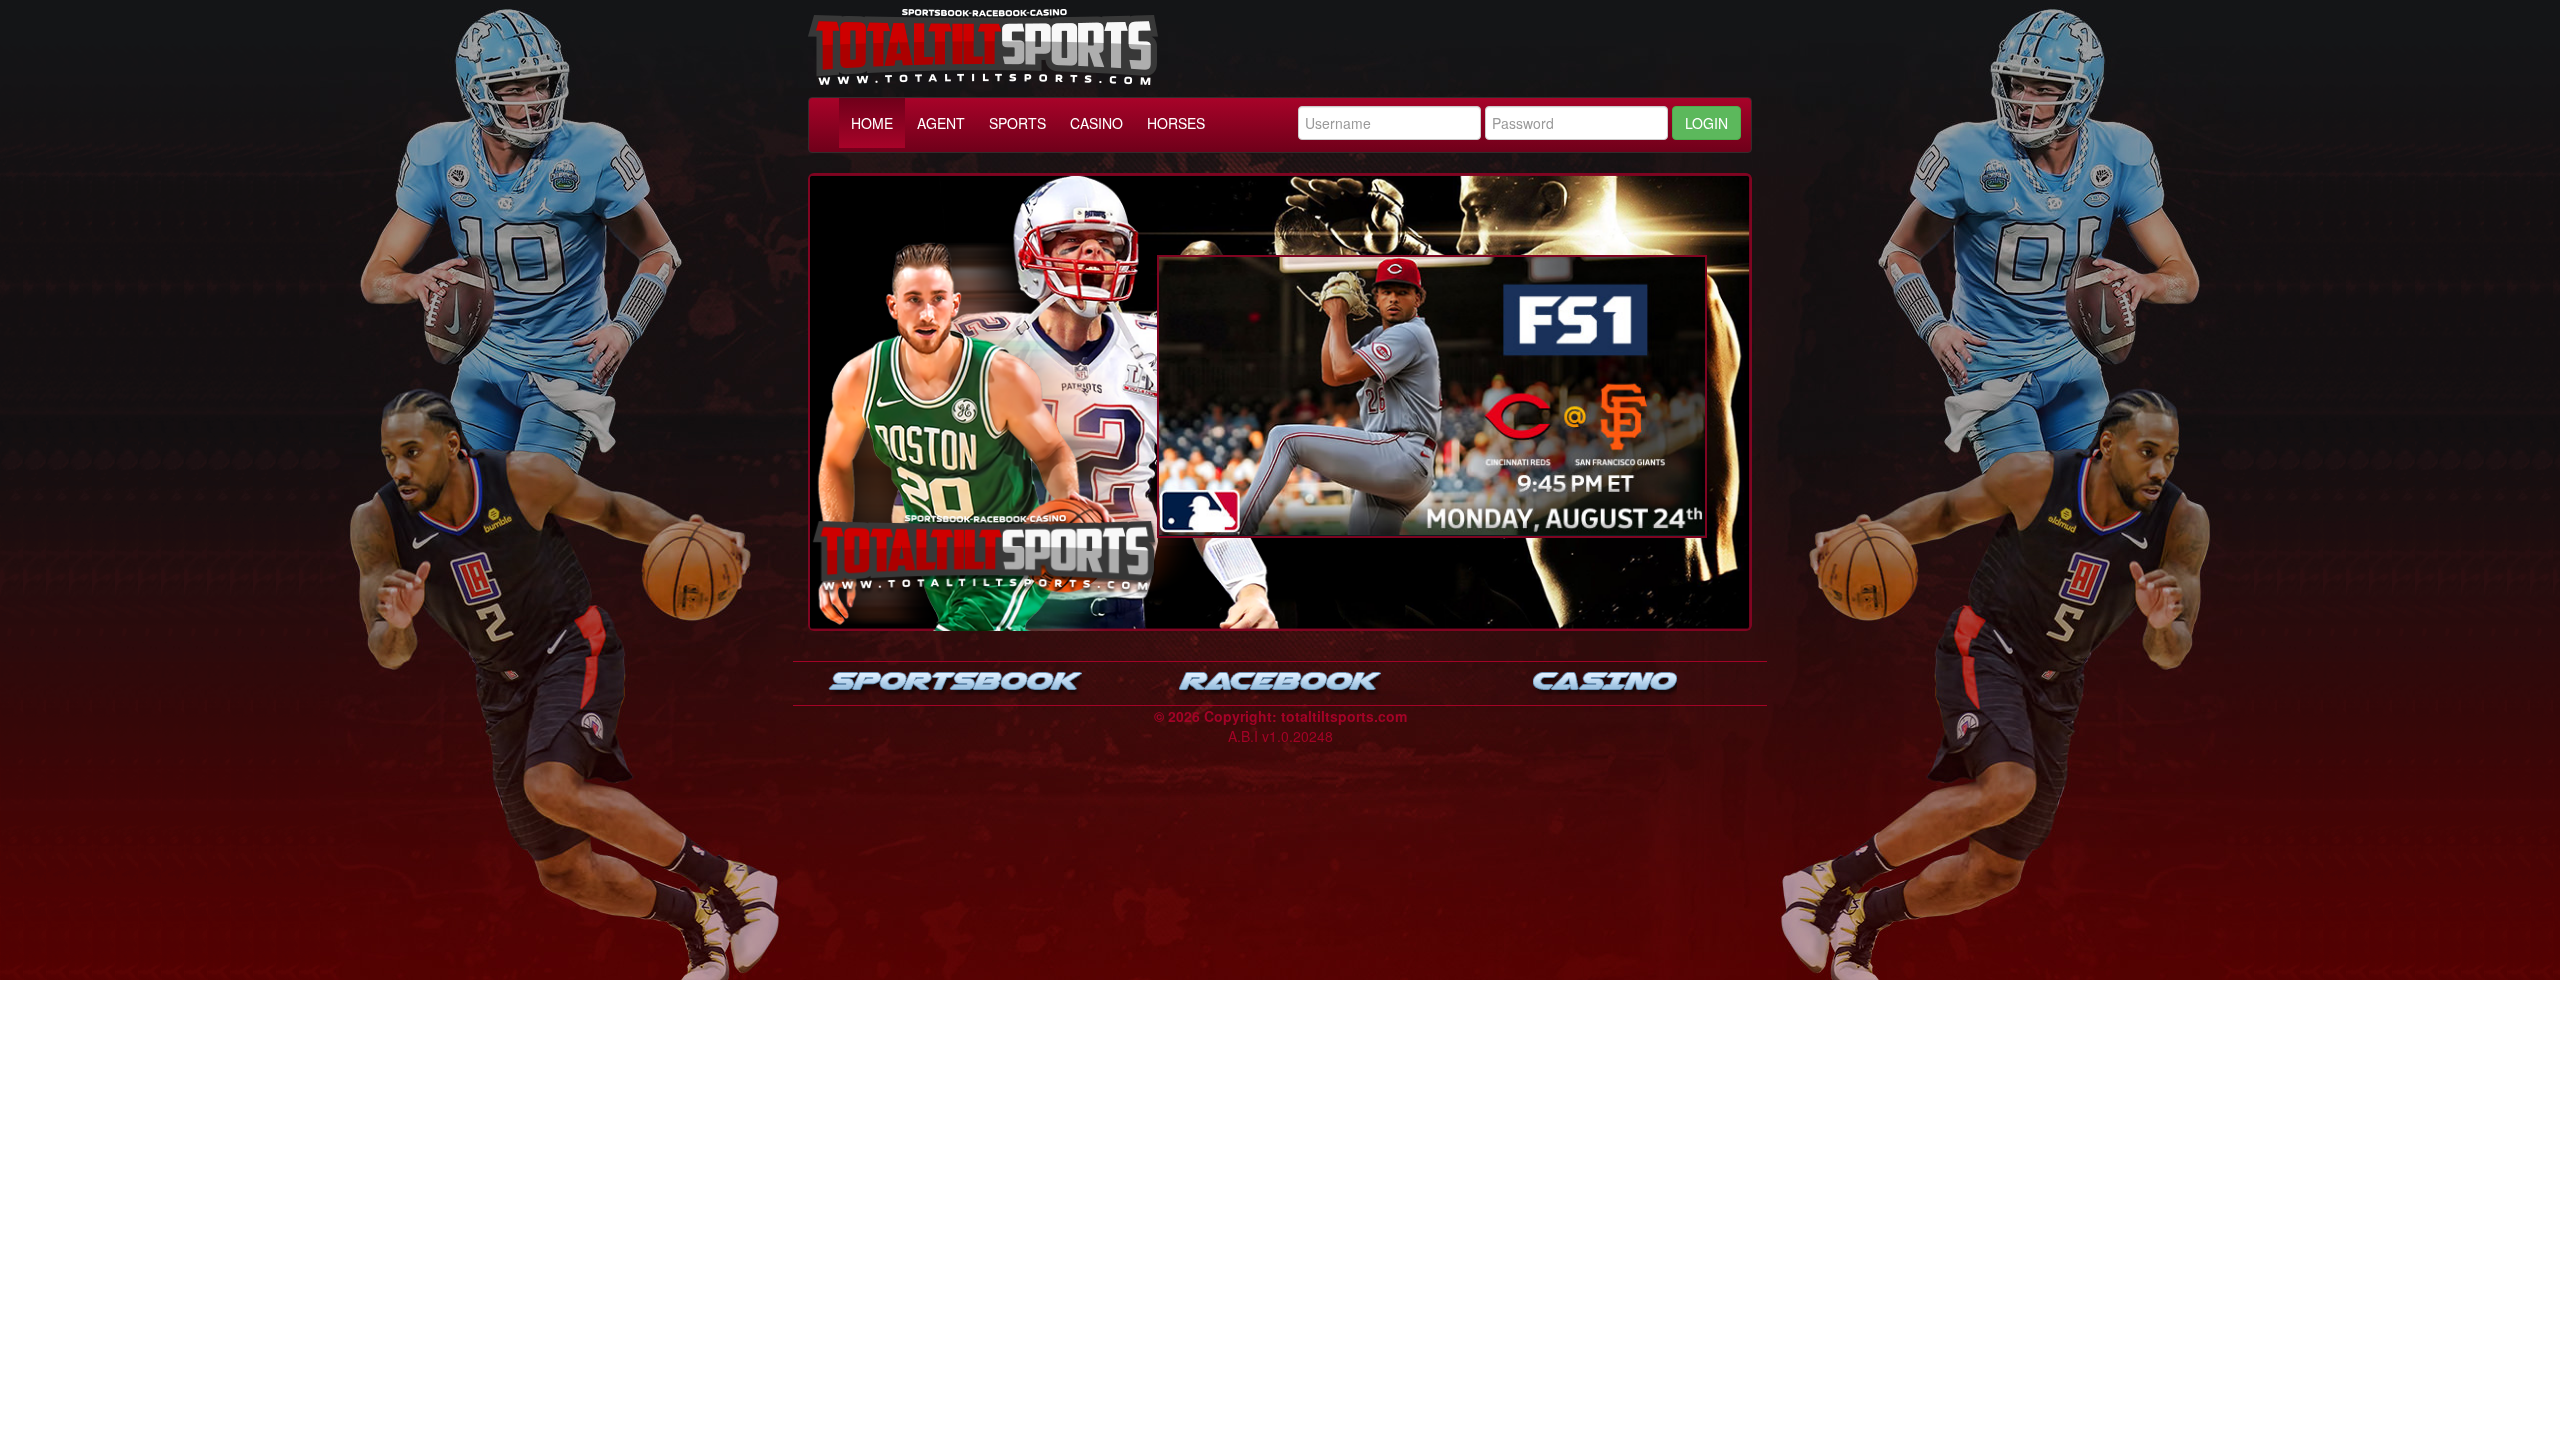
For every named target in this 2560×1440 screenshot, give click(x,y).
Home (872, 123)
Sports (1017, 123)
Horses (1176, 123)
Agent (941, 123)
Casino (1096, 123)
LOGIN (1706, 123)
